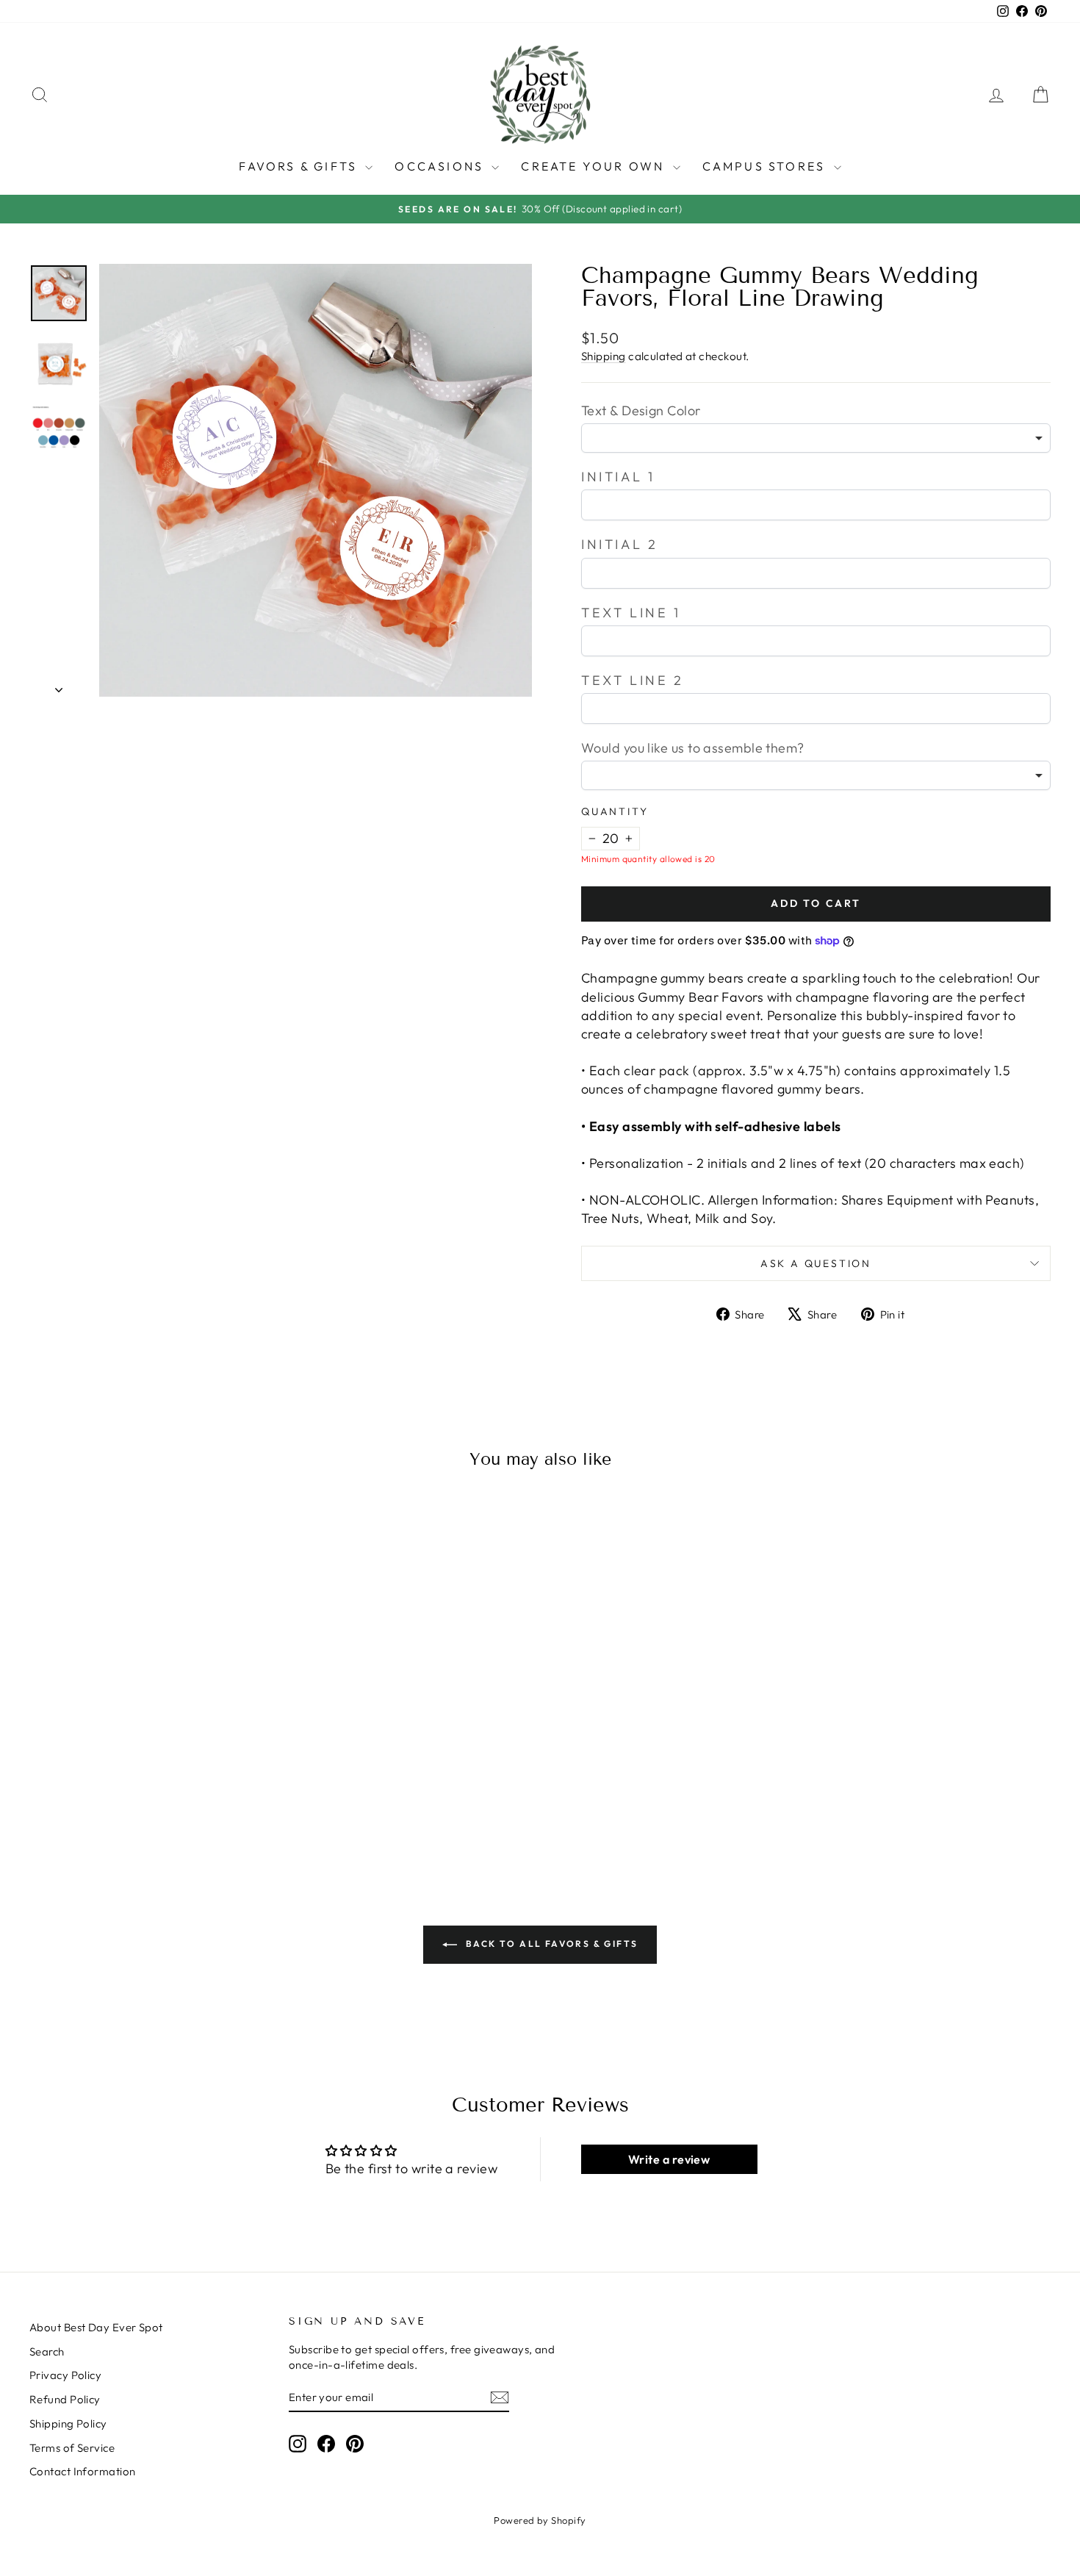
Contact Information (83, 2471)
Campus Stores (766, 166)
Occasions (441, 166)
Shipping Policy (68, 2423)
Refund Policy (65, 2399)
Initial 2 (619, 544)
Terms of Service (72, 2448)
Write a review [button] (669, 2159)
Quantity (615, 811)
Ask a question (816, 1263)
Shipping (604, 356)
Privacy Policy (65, 2375)
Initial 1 (618, 477)
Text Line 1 (631, 613)
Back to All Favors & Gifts (551, 1944)
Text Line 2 (633, 680)
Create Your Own (595, 166)
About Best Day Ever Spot (96, 2327)
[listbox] (816, 438)
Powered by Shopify (540, 2520)
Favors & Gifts (300, 166)
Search (47, 2351)
